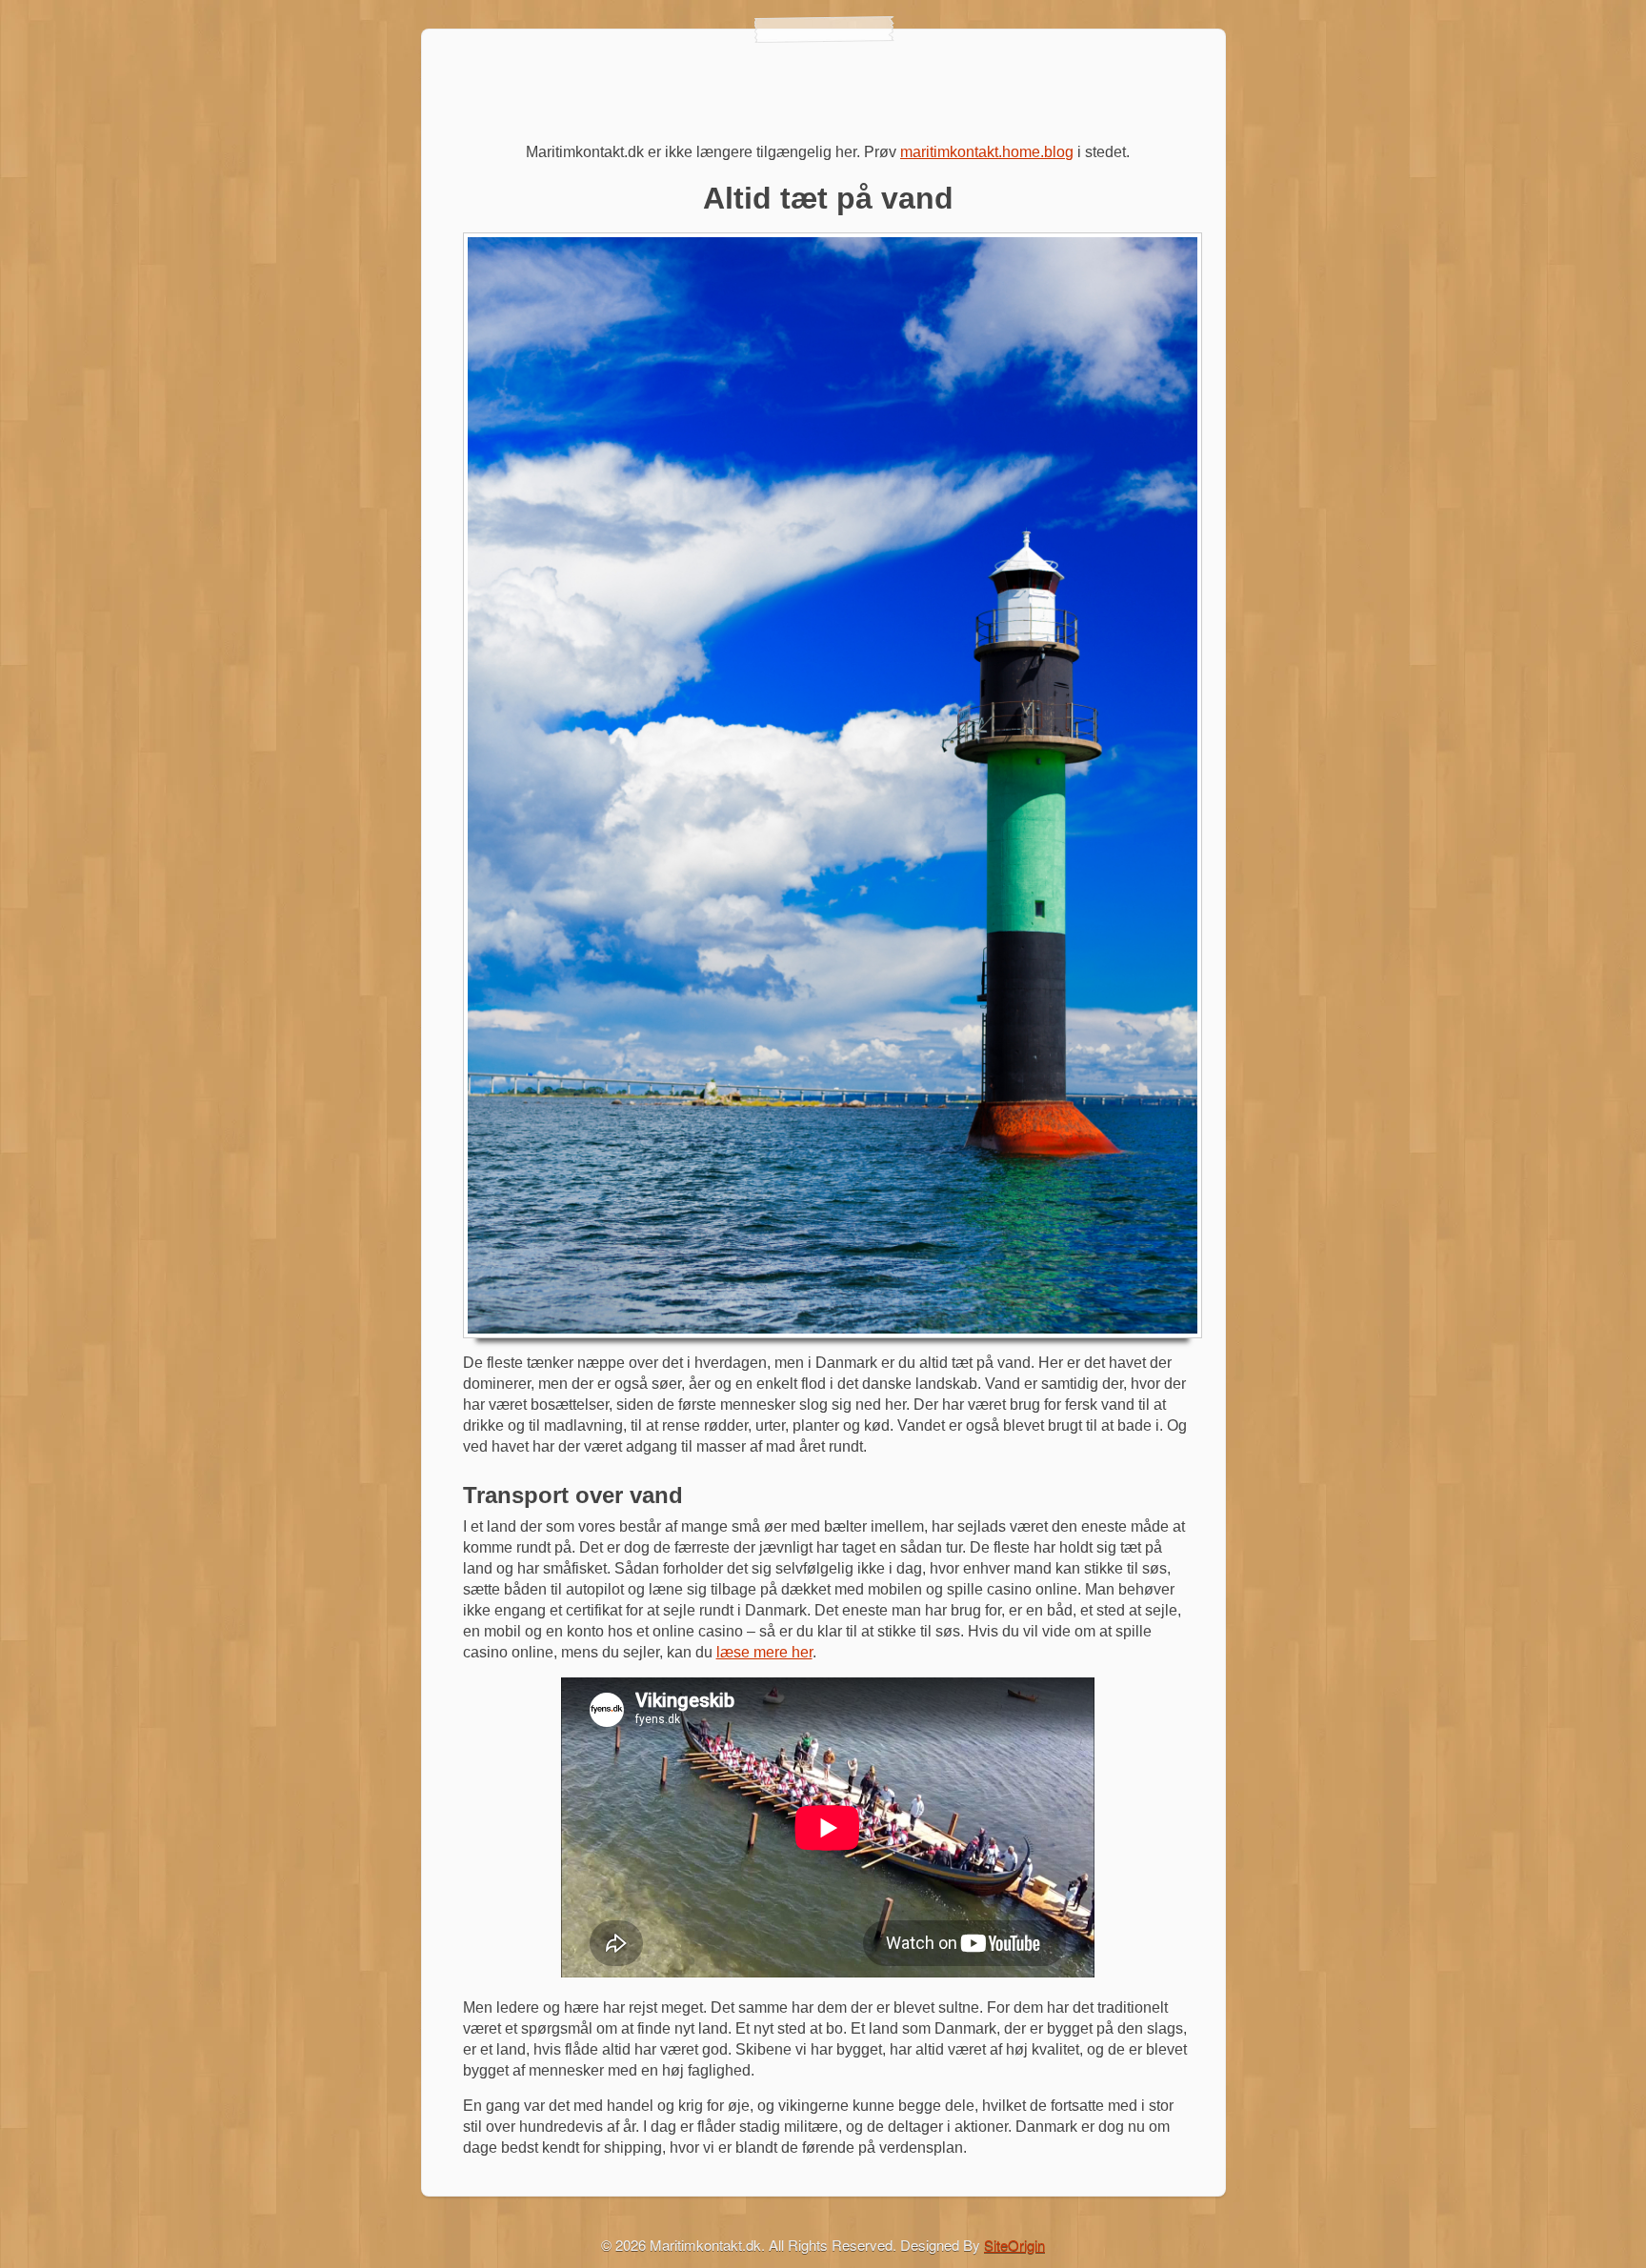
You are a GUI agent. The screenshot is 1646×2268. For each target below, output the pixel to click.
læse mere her (764, 1652)
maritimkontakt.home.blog (987, 152)
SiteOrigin (1014, 2245)
